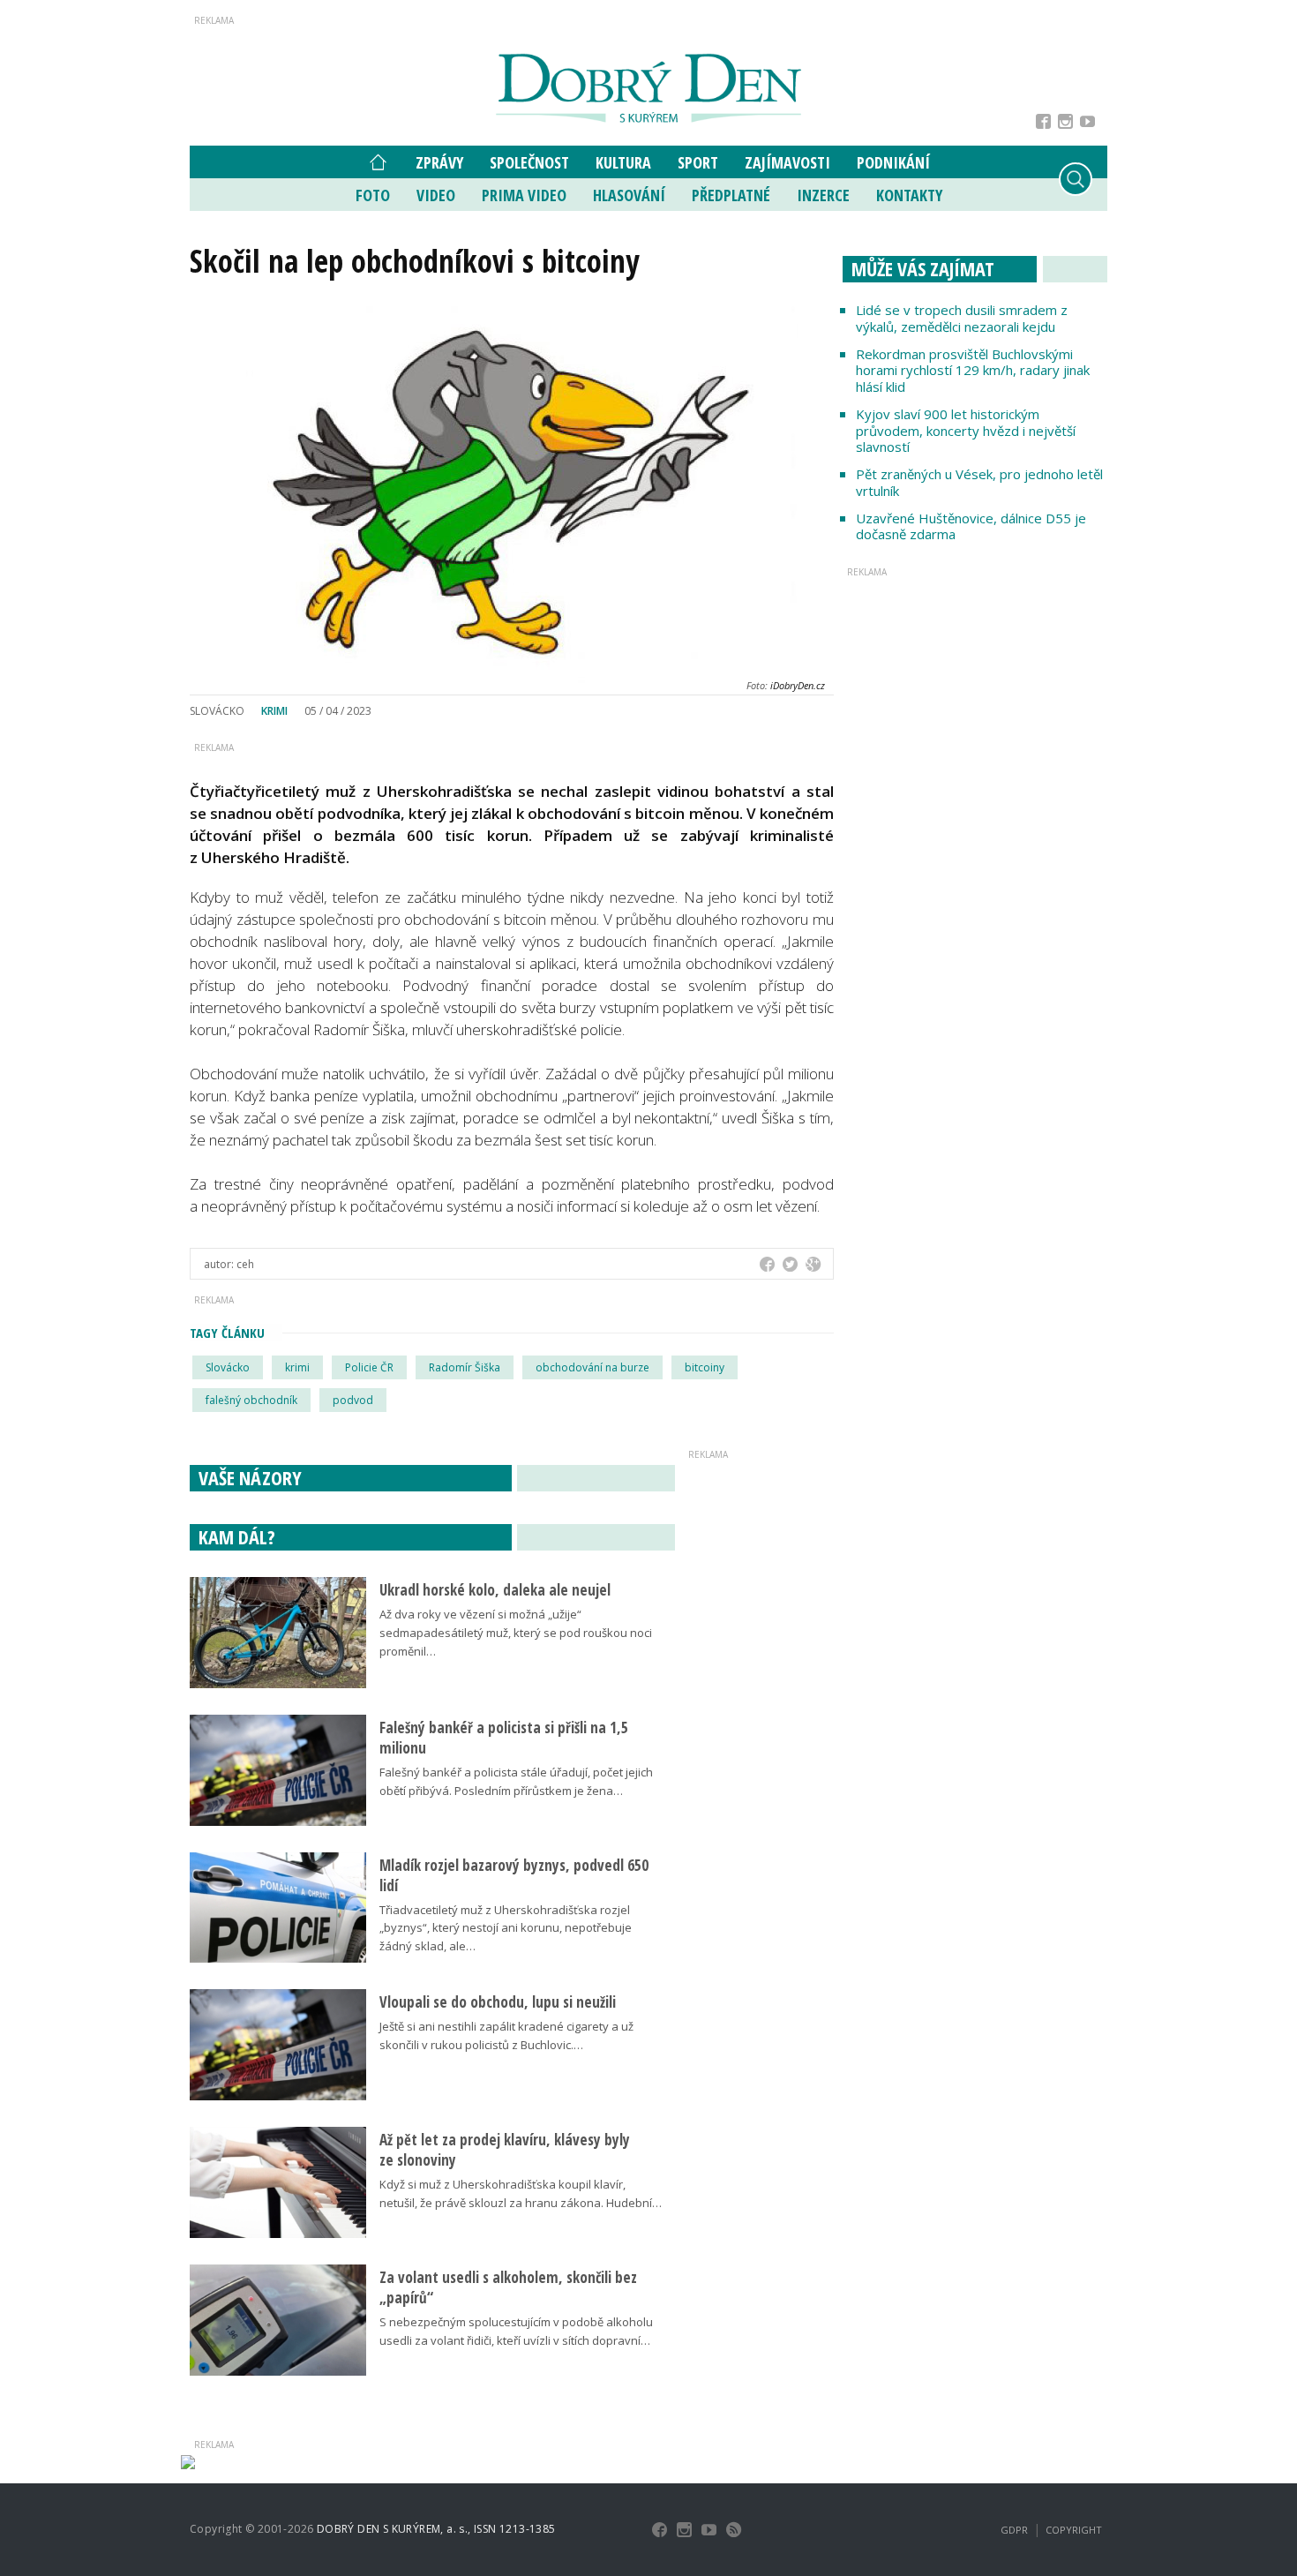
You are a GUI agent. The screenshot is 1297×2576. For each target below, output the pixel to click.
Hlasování (629, 195)
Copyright (1074, 2530)
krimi (297, 1367)
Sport (698, 162)
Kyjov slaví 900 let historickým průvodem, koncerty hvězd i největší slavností (966, 431)
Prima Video (524, 195)
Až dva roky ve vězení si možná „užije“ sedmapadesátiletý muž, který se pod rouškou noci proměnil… (516, 1633)
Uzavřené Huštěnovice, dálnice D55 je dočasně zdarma (971, 526)
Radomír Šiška (465, 1367)
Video (436, 195)
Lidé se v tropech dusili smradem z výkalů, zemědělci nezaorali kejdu (962, 318)
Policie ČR (369, 1367)
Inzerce (823, 195)
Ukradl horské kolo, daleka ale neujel (495, 1590)
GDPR (1014, 2530)
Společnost (529, 162)
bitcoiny (705, 1367)
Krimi (274, 711)
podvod (353, 1400)
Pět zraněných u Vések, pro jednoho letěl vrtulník (979, 482)
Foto (373, 195)
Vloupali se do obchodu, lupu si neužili (498, 2002)
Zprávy (439, 162)
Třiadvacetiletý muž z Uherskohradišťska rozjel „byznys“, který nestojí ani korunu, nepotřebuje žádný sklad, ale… (506, 1928)
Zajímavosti (787, 162)
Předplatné (731, 195)
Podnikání (893, 162)
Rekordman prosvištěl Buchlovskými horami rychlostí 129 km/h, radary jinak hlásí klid (973, 371)
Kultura (623, 162)
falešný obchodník (251, 1400)
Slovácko (228, 1367)
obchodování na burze (592, 1367)
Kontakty (909, 195)
